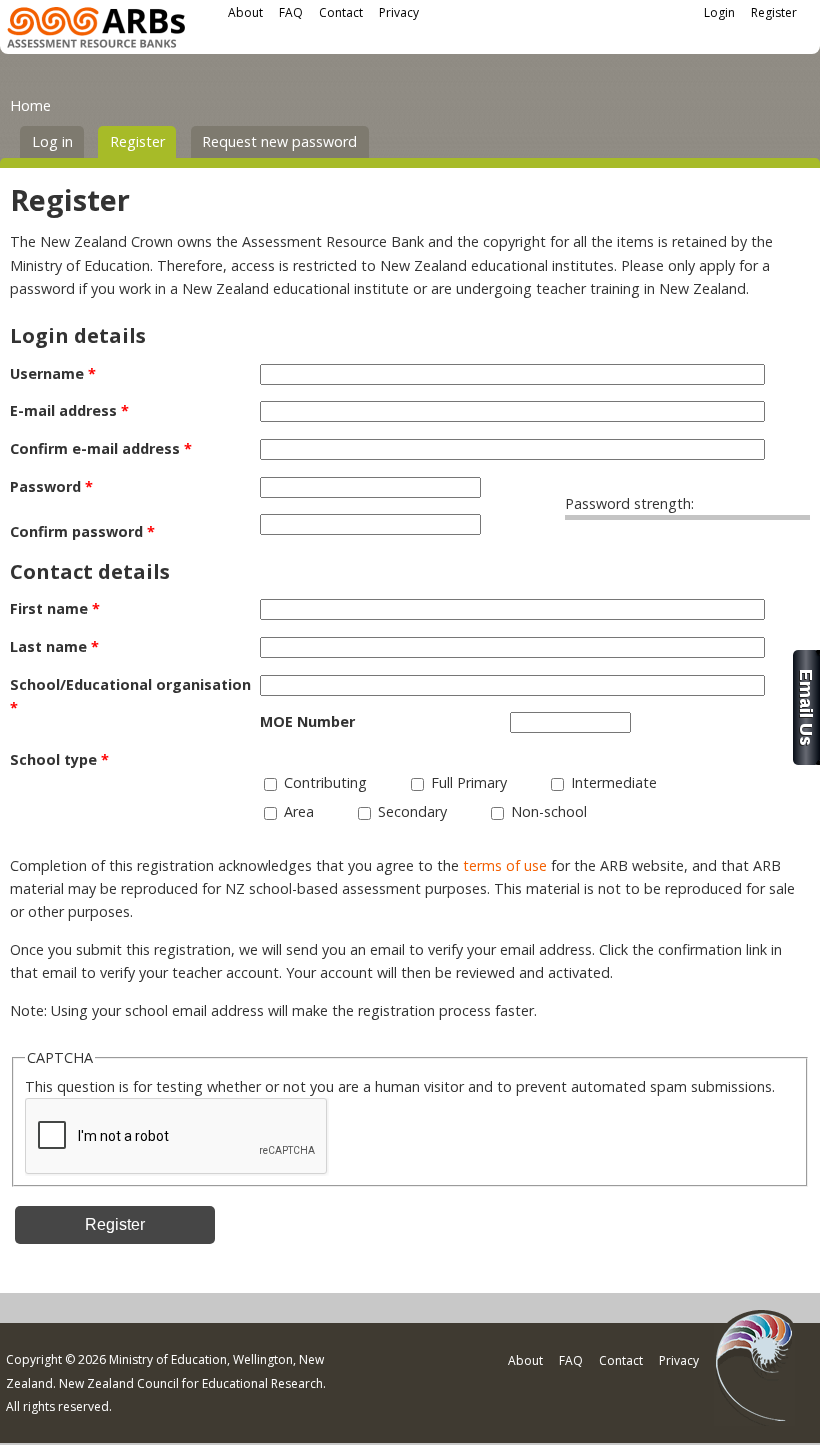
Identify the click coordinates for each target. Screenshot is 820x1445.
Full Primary (469, 782)
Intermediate (614, 782)
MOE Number (307, 721)
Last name (54, 646)
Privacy (399, 12)
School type (59, 759)
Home (30, 105)
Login (719, 12)
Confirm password (82, 531)
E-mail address (69, 410)
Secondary (412, 811)
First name (55, 608)
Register (774, 12)
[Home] (96, 30)
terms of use (505, 865)
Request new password (279, 141)
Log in (52, 141)
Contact (341, 12)
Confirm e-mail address (101, 448)
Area (299, 811)
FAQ (291, 12)
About (245, 12)
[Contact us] (806, 759)
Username (53, 373)
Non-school (549, 811)
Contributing (325, 782)
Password (51, 486)
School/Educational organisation (130, 696)
